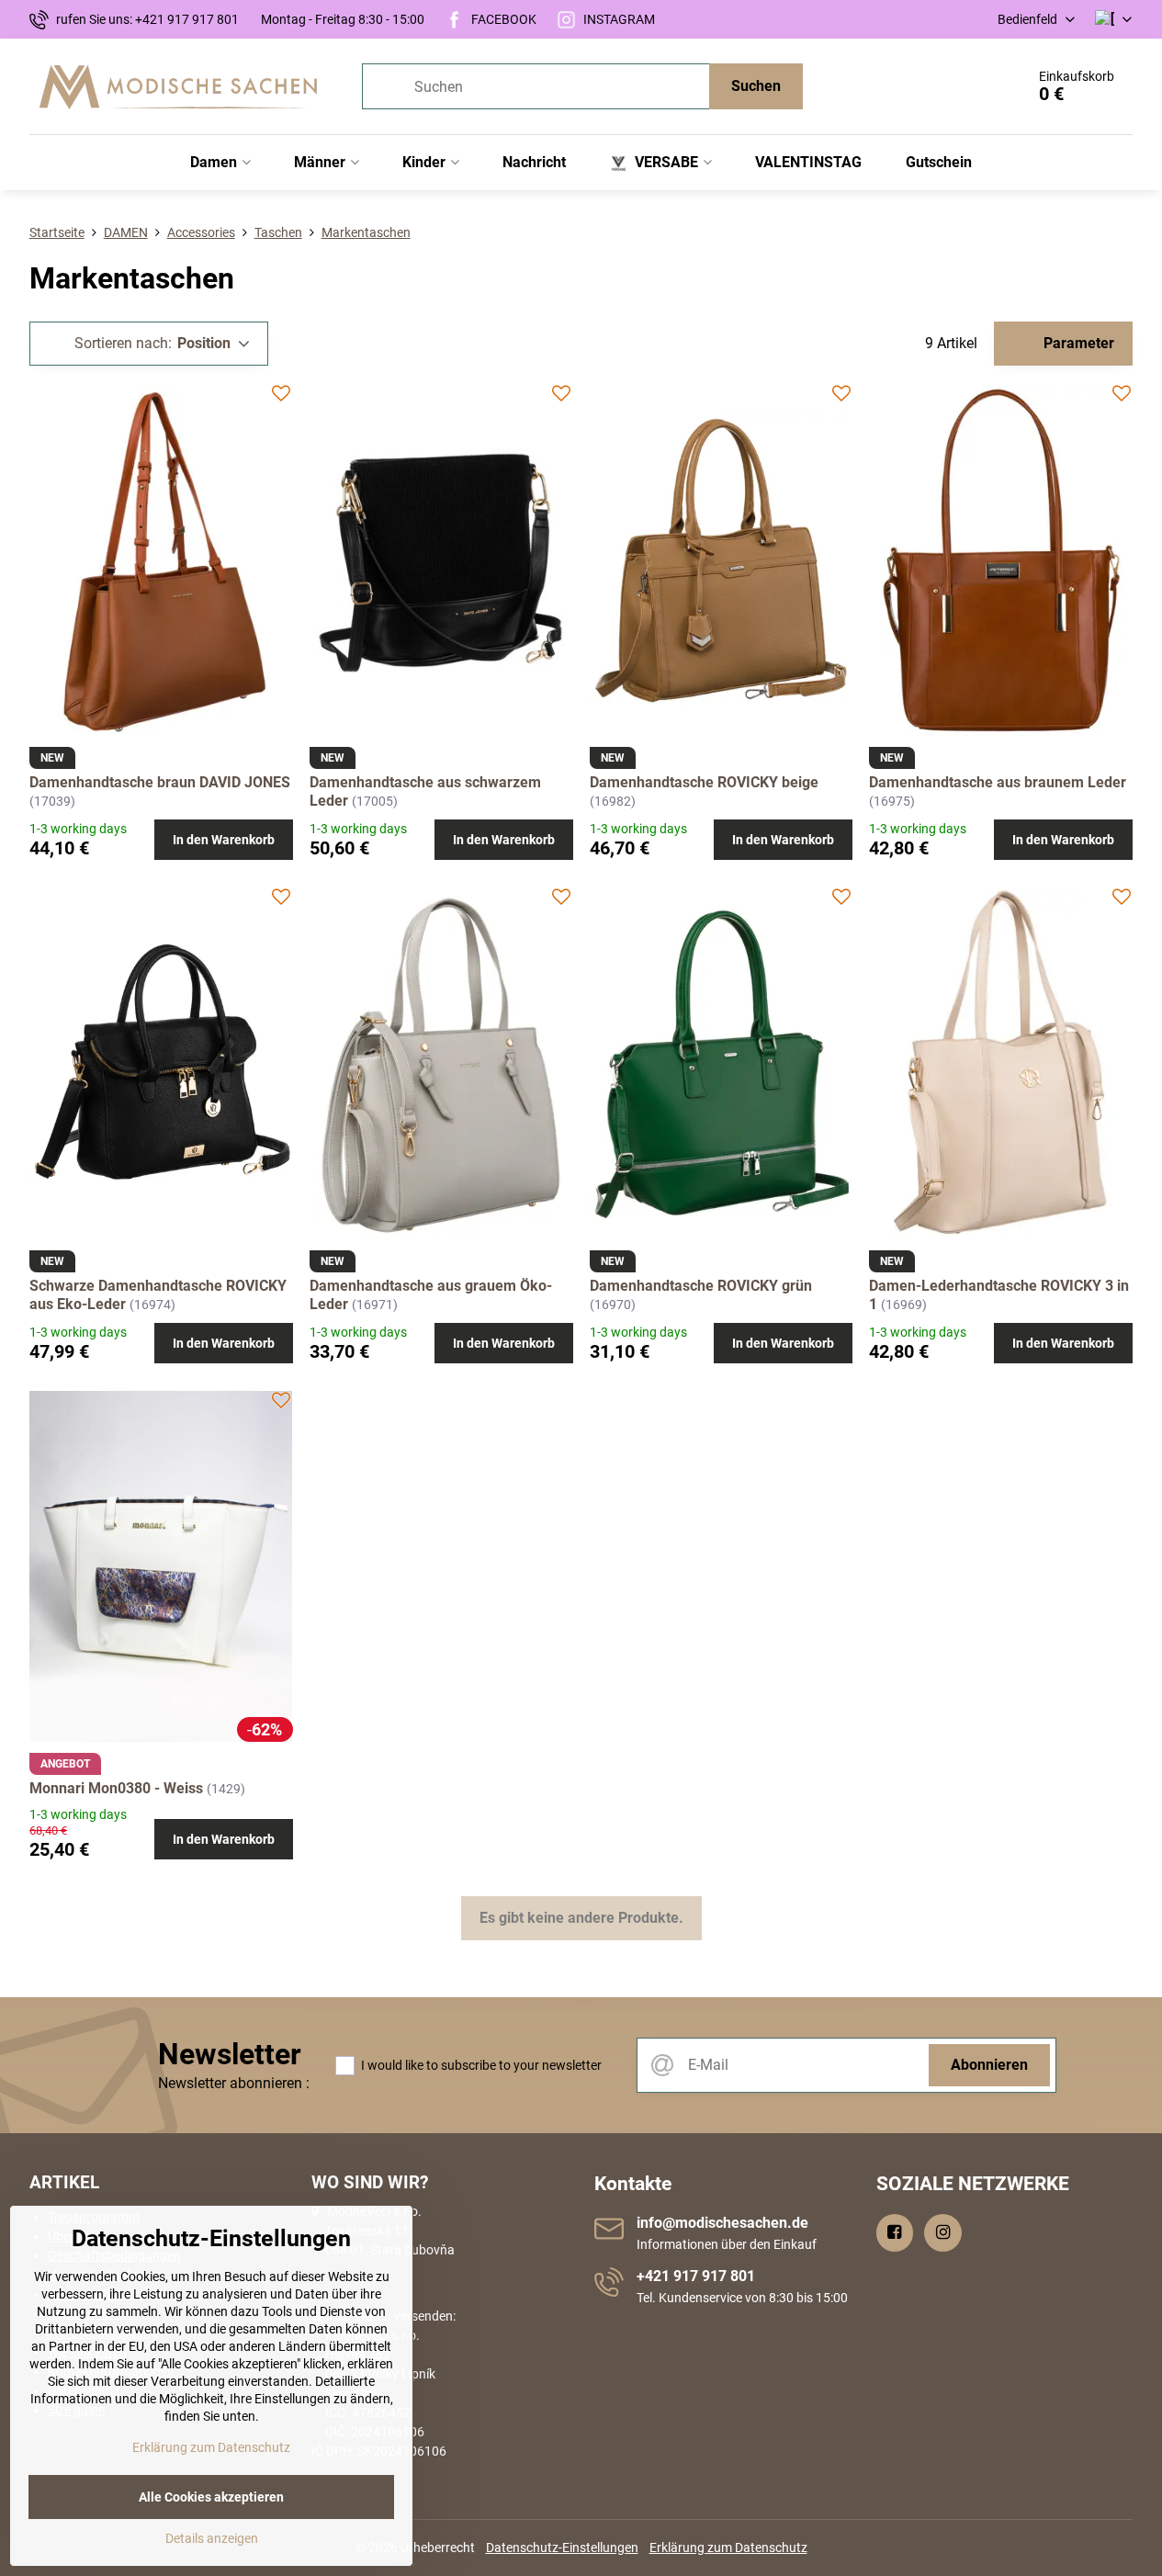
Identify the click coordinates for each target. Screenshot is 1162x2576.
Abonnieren (989, 2065)
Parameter (1077, 343)
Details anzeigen (212, 2538)
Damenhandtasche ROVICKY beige (704, 782)
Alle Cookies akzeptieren (211, 2497)
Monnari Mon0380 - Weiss (116, 1788)
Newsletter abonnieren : (234, 2083)
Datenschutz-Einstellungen (562, 2548)
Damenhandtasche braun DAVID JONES (160, 782)
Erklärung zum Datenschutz (728, 2548)
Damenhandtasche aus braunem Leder (998, 782)
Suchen (756, 86)
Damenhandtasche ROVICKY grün (701, 1286)
